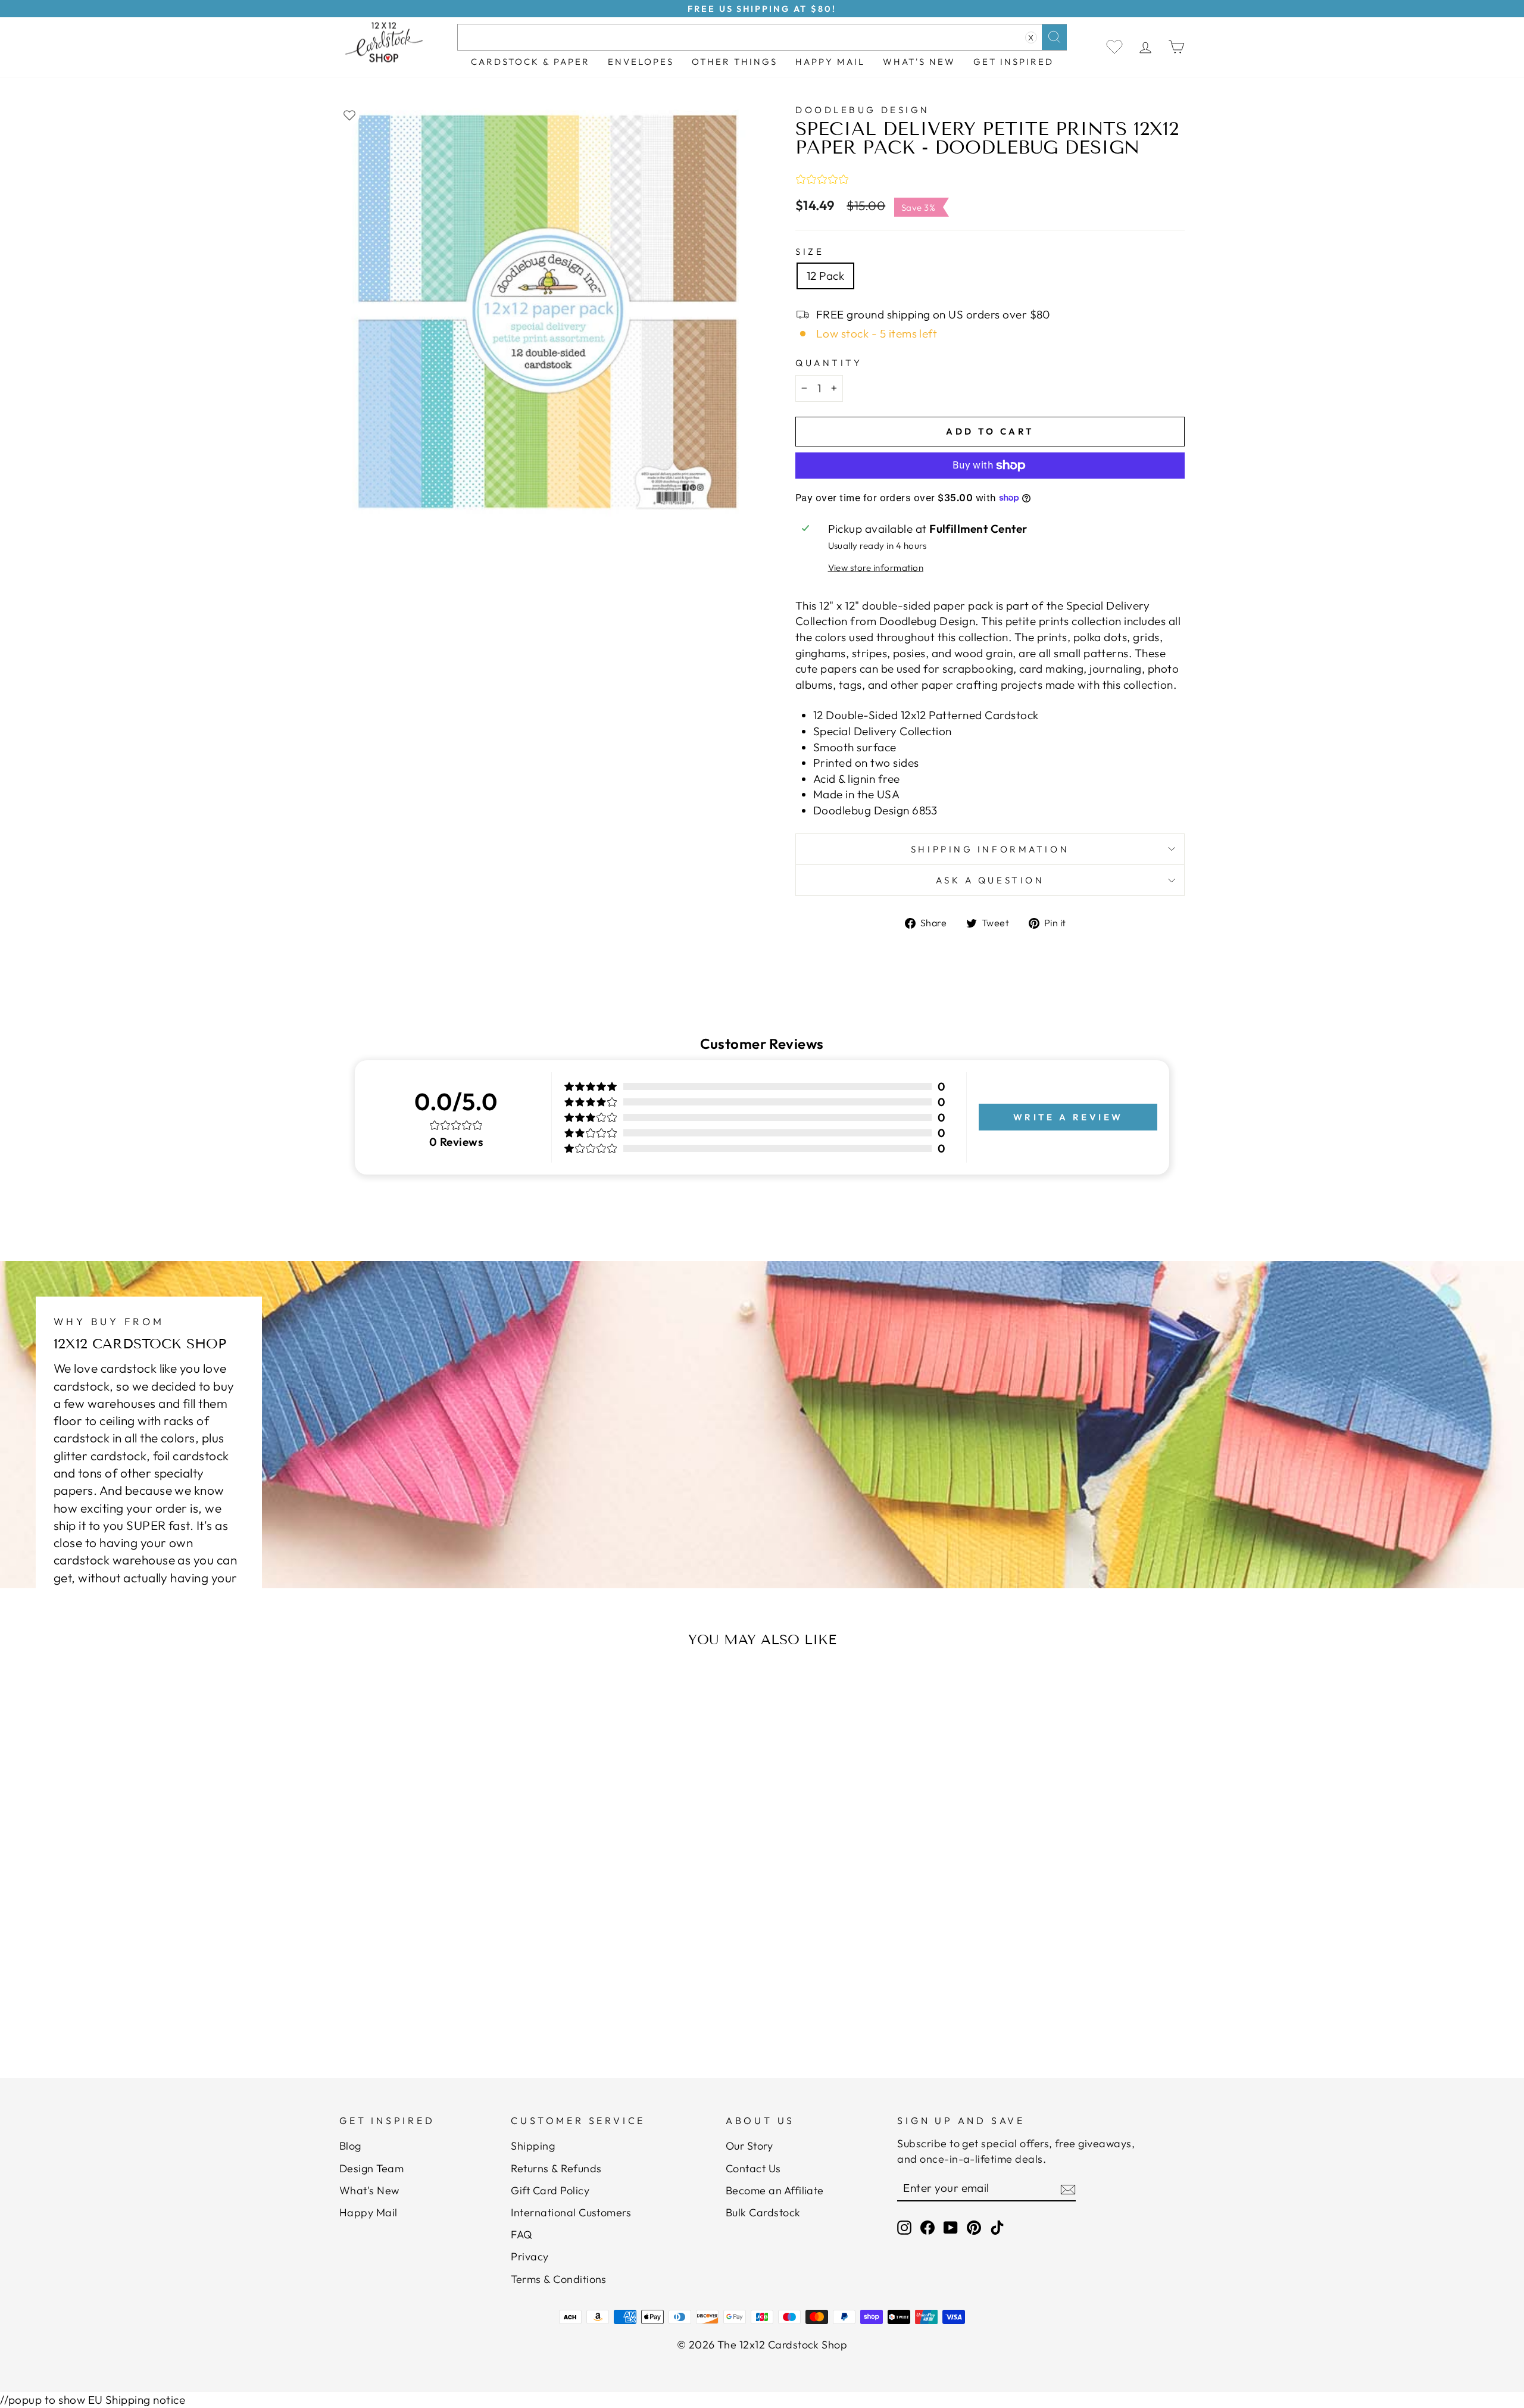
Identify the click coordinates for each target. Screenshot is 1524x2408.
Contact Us (753, 2168)
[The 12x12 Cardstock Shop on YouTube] (951, 2227)
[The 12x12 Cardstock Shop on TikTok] (997, 2227)
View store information (876, 568)
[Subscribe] (1068, 2188)
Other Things (735, 62)
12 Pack (825, 276)
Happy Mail (368, 2212)
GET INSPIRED (1014, 62)
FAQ (521, 2234)
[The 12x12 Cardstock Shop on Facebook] (927, 2227)
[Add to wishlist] (349, 115)
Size (810, 252)
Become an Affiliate (775, 2190)
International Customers (571, 2212)
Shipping (533, 2146)
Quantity (829, 363)
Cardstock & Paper (530, 62)
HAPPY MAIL (830, 62)
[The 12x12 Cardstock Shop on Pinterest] (974, 2227)
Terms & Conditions (559, 2279)
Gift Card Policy (550, 2190)
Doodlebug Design (863, 110)
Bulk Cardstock (763, 2212)
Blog (350, 2146)
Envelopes (641, 62)
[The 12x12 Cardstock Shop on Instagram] (904, 2227)
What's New (919, 62)
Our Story (749, 2146)
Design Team (371, 2168)
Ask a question (990, 880)
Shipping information (990, 849)
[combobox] (762, 37)
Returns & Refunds (556, 2168)
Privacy (530, 2256)
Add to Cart (455, 1989)
